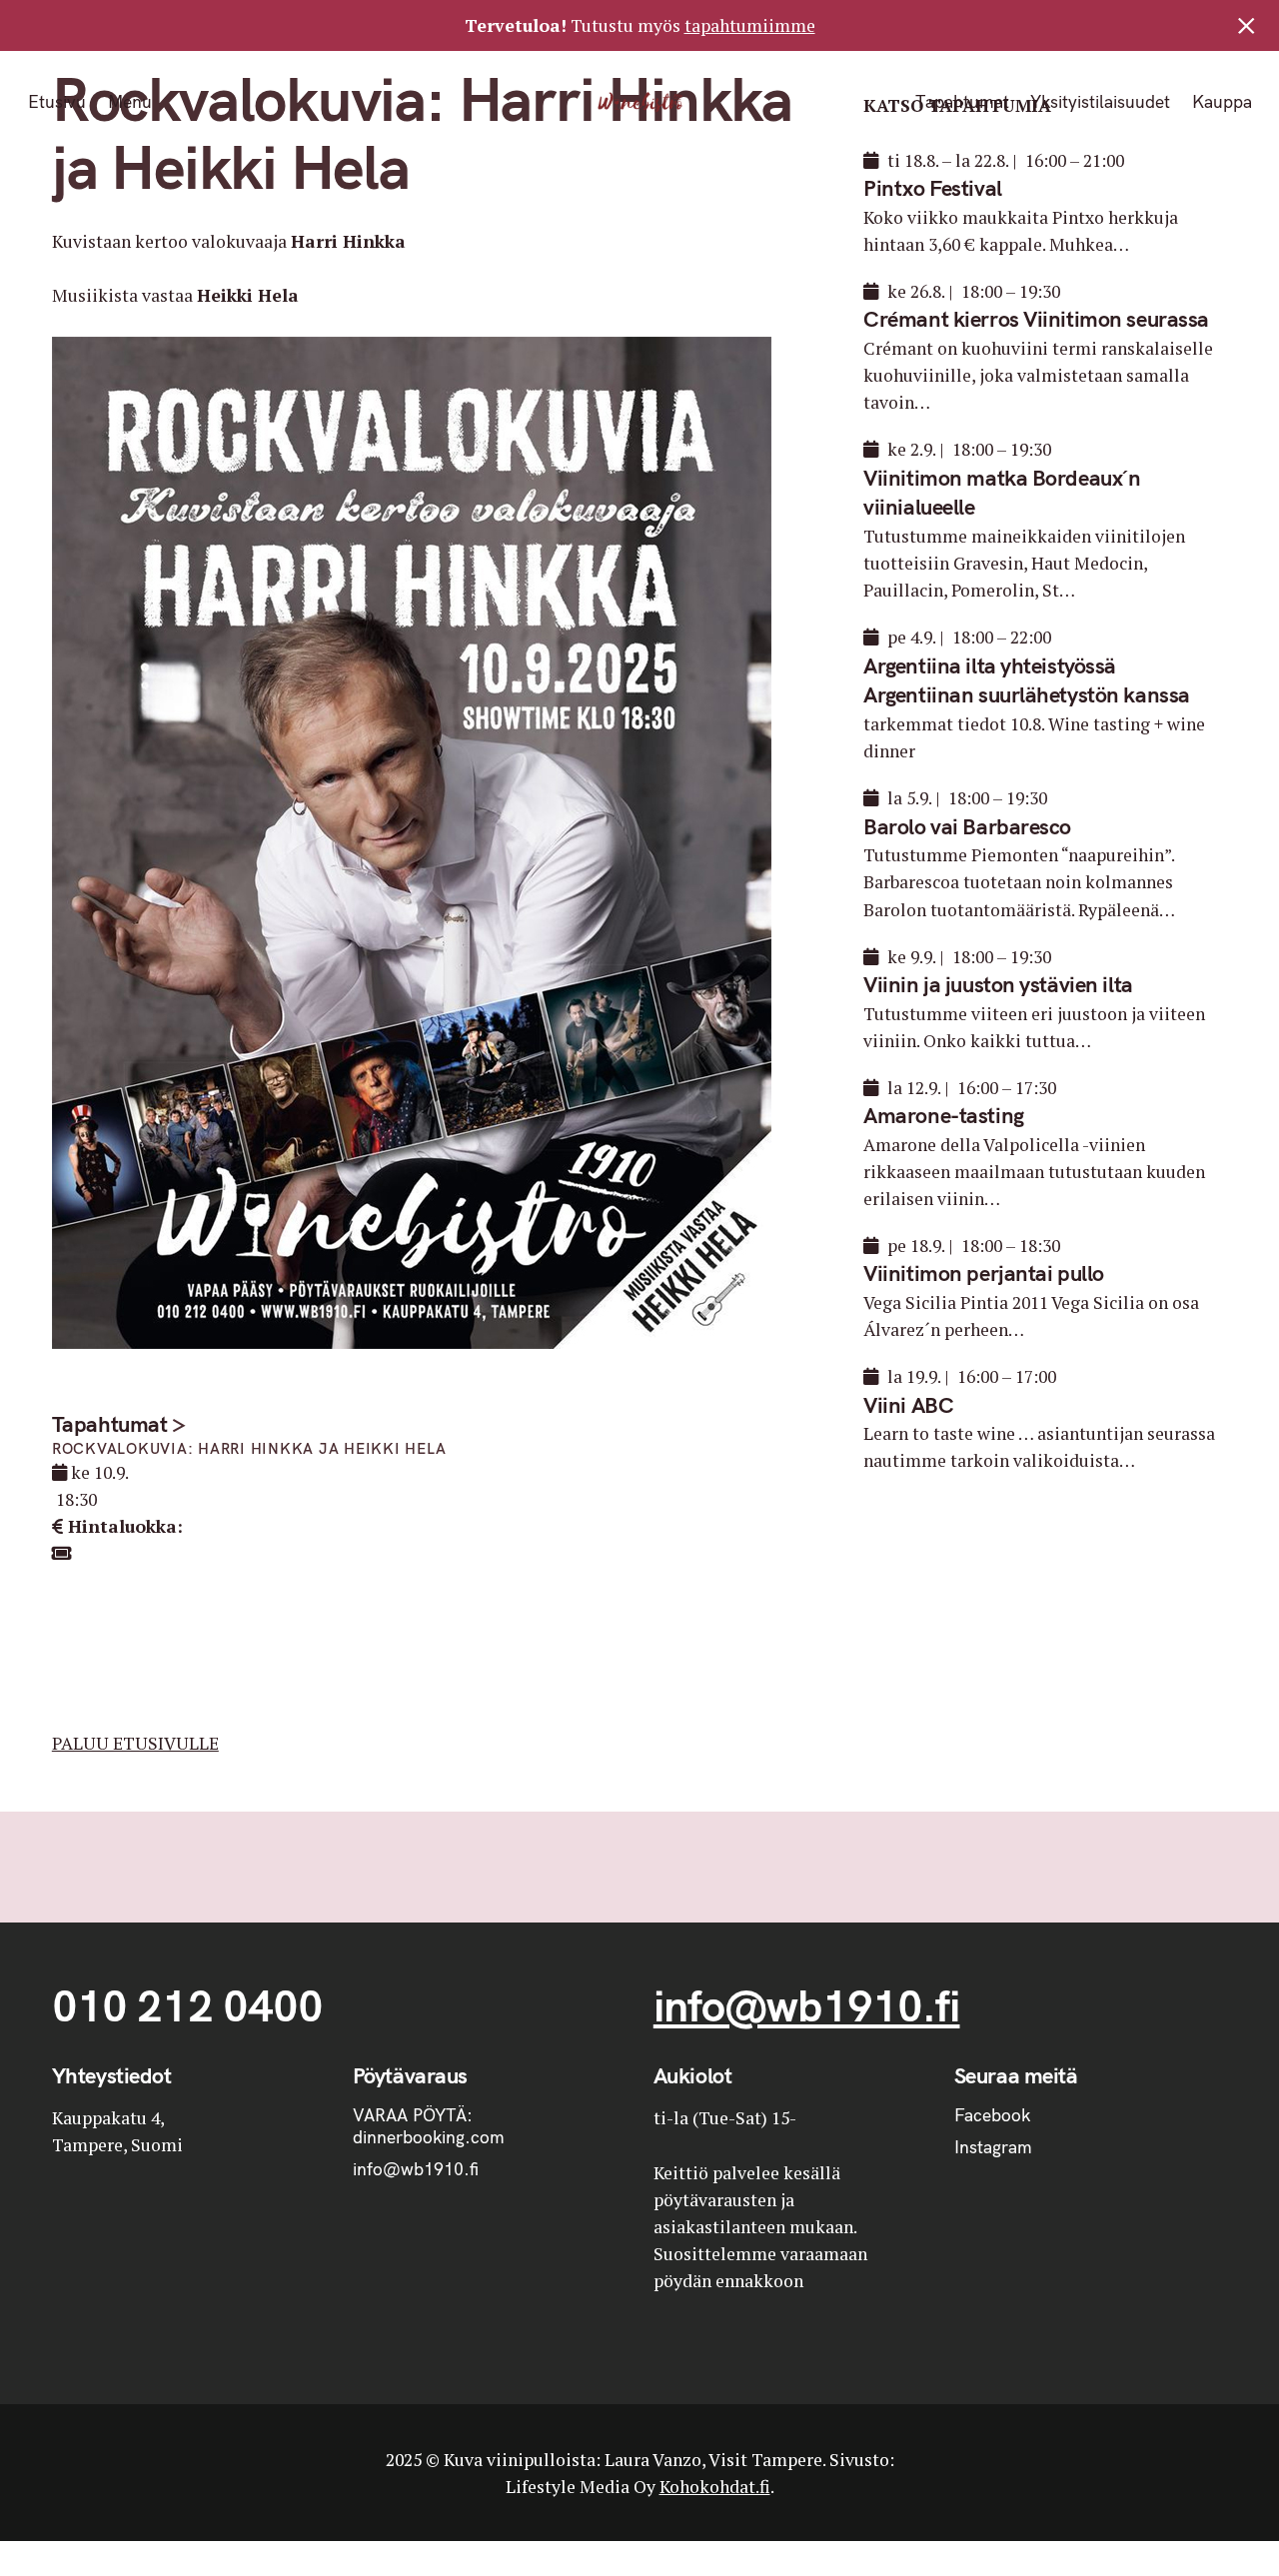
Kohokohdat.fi (715, 2487)
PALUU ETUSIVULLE (135, 1743)
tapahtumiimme (750, 25)
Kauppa (1221, 102)
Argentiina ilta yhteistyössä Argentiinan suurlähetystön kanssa (1027, 680)
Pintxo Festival (932, 188)
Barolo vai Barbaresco (967, 826)
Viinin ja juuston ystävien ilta (998, 984)
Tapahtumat (961, 102)
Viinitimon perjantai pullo (984, 1273)
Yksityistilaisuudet (1100, 102)
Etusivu (57, 102)
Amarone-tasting (943, 1115)
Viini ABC (908, 1405)
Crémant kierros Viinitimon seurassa (1036, 319)
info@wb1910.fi (807, 2005)
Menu (129, 102)
